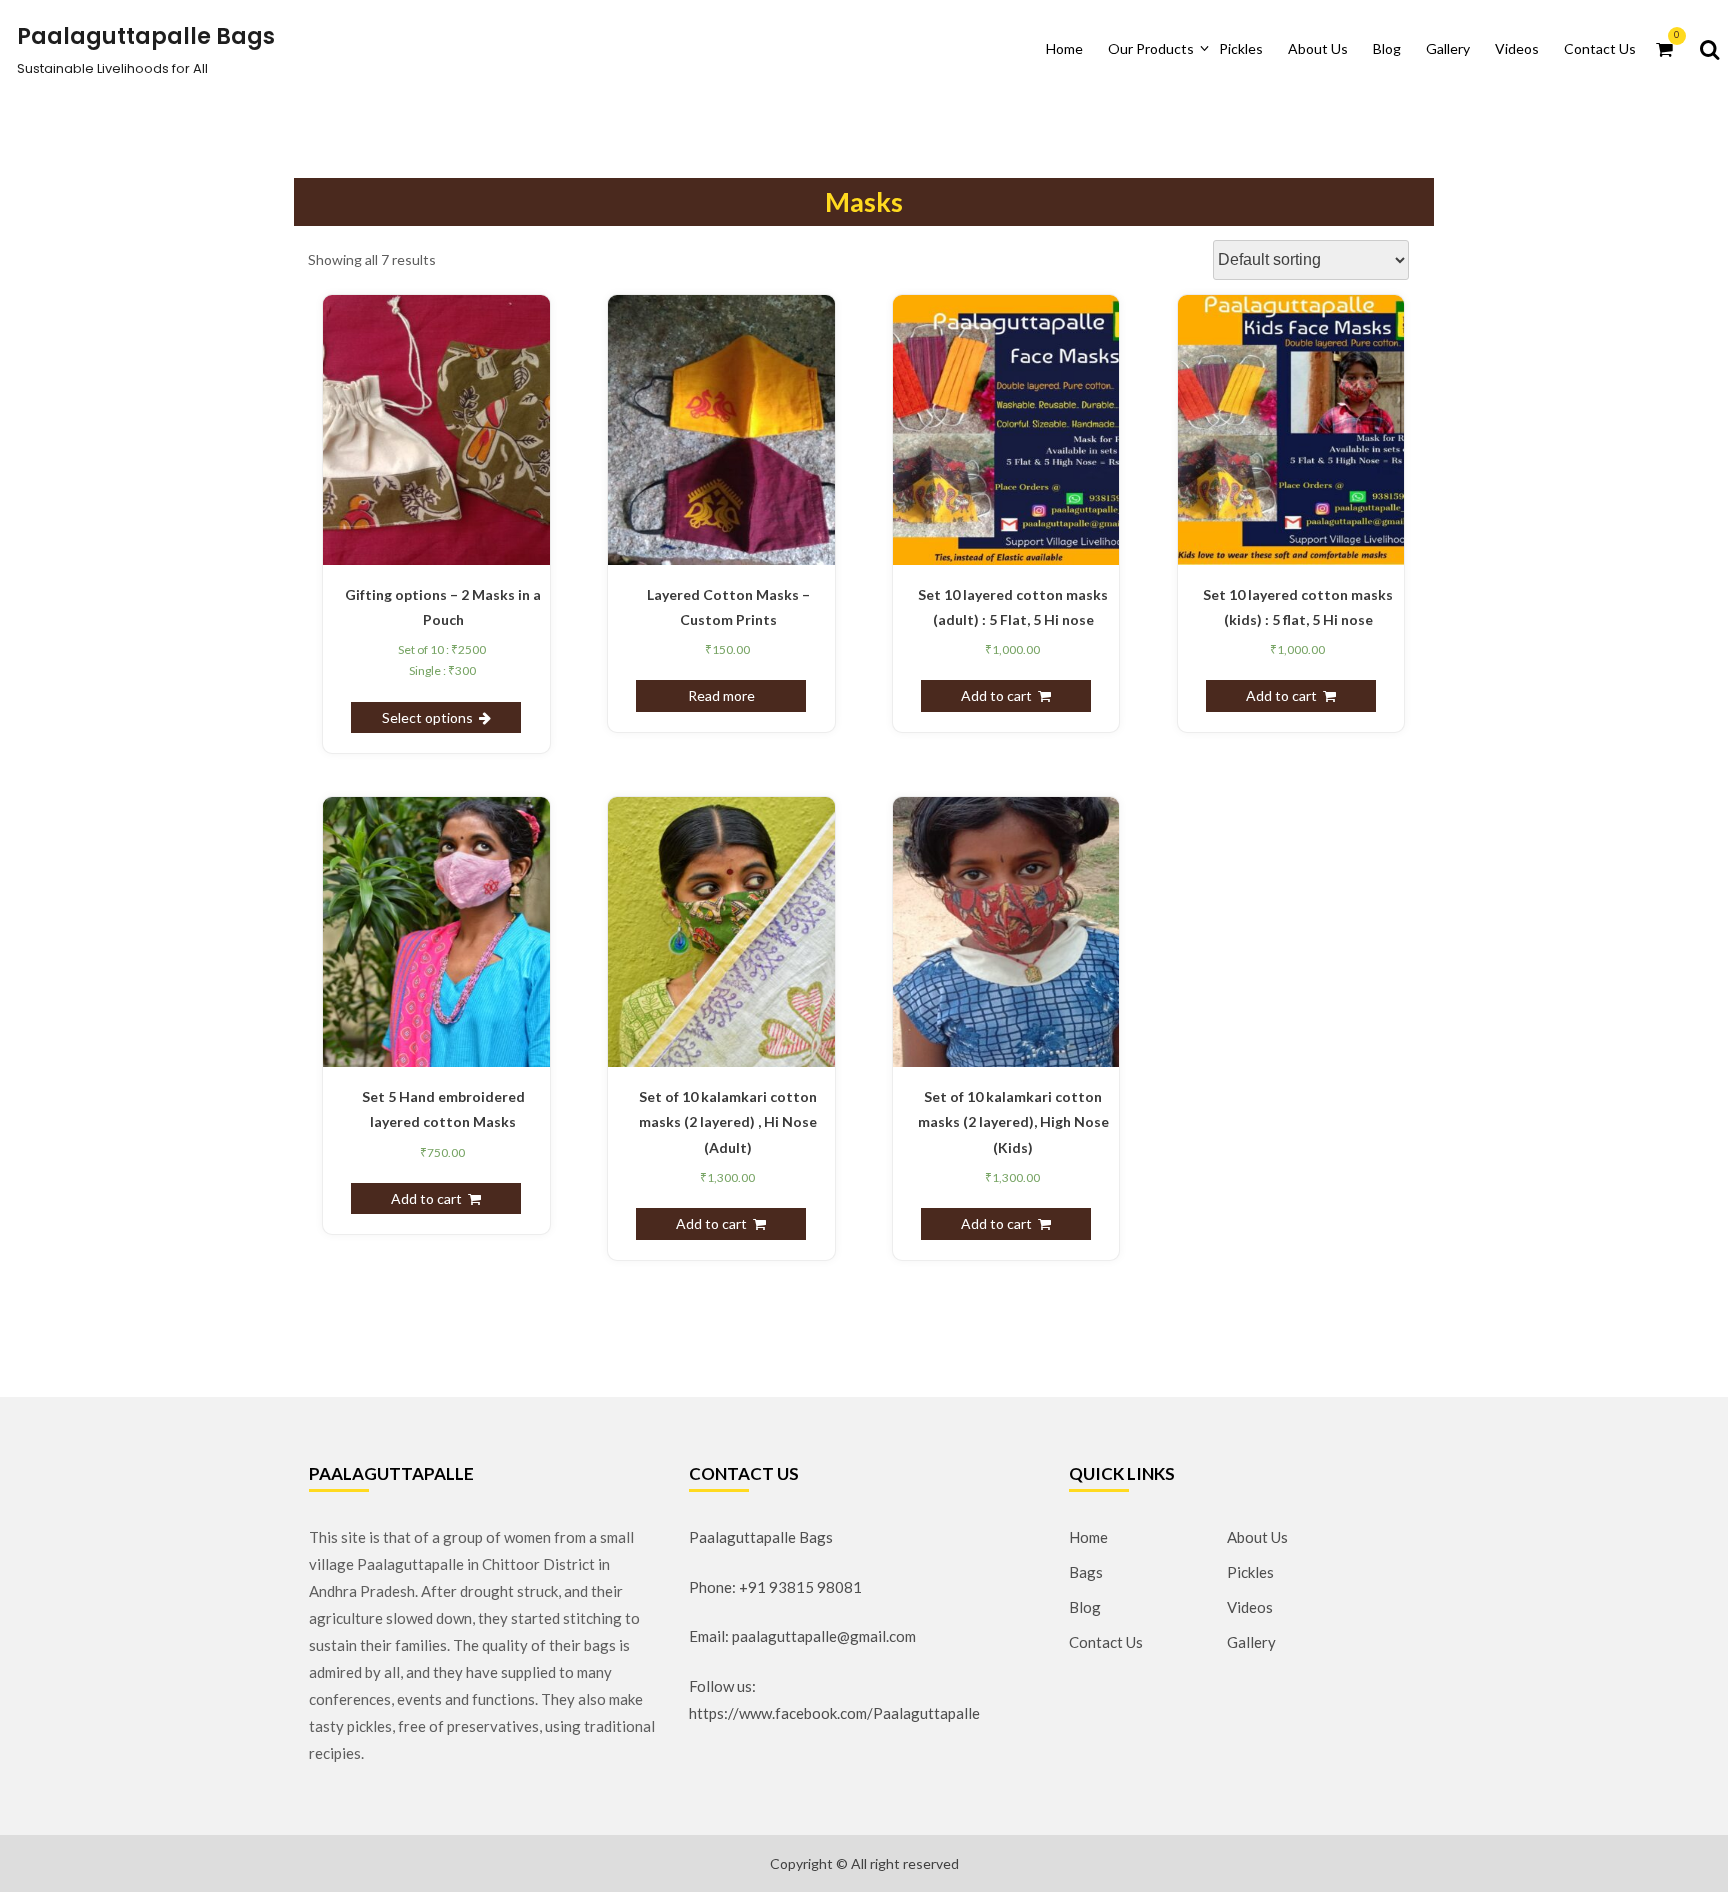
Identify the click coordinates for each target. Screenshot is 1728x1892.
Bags (1086, 1572)
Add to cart (996, 695)
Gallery (1448, 48)
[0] (1664, 49)
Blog (1387, 48)
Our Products (1151, 48)
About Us (1318, 48)
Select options (427, 717)
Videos (1517, 48)
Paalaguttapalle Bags (146, 36)
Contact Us (1600, 48)
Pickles (1241, 48)
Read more (721, 695)
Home (1064, 48)
